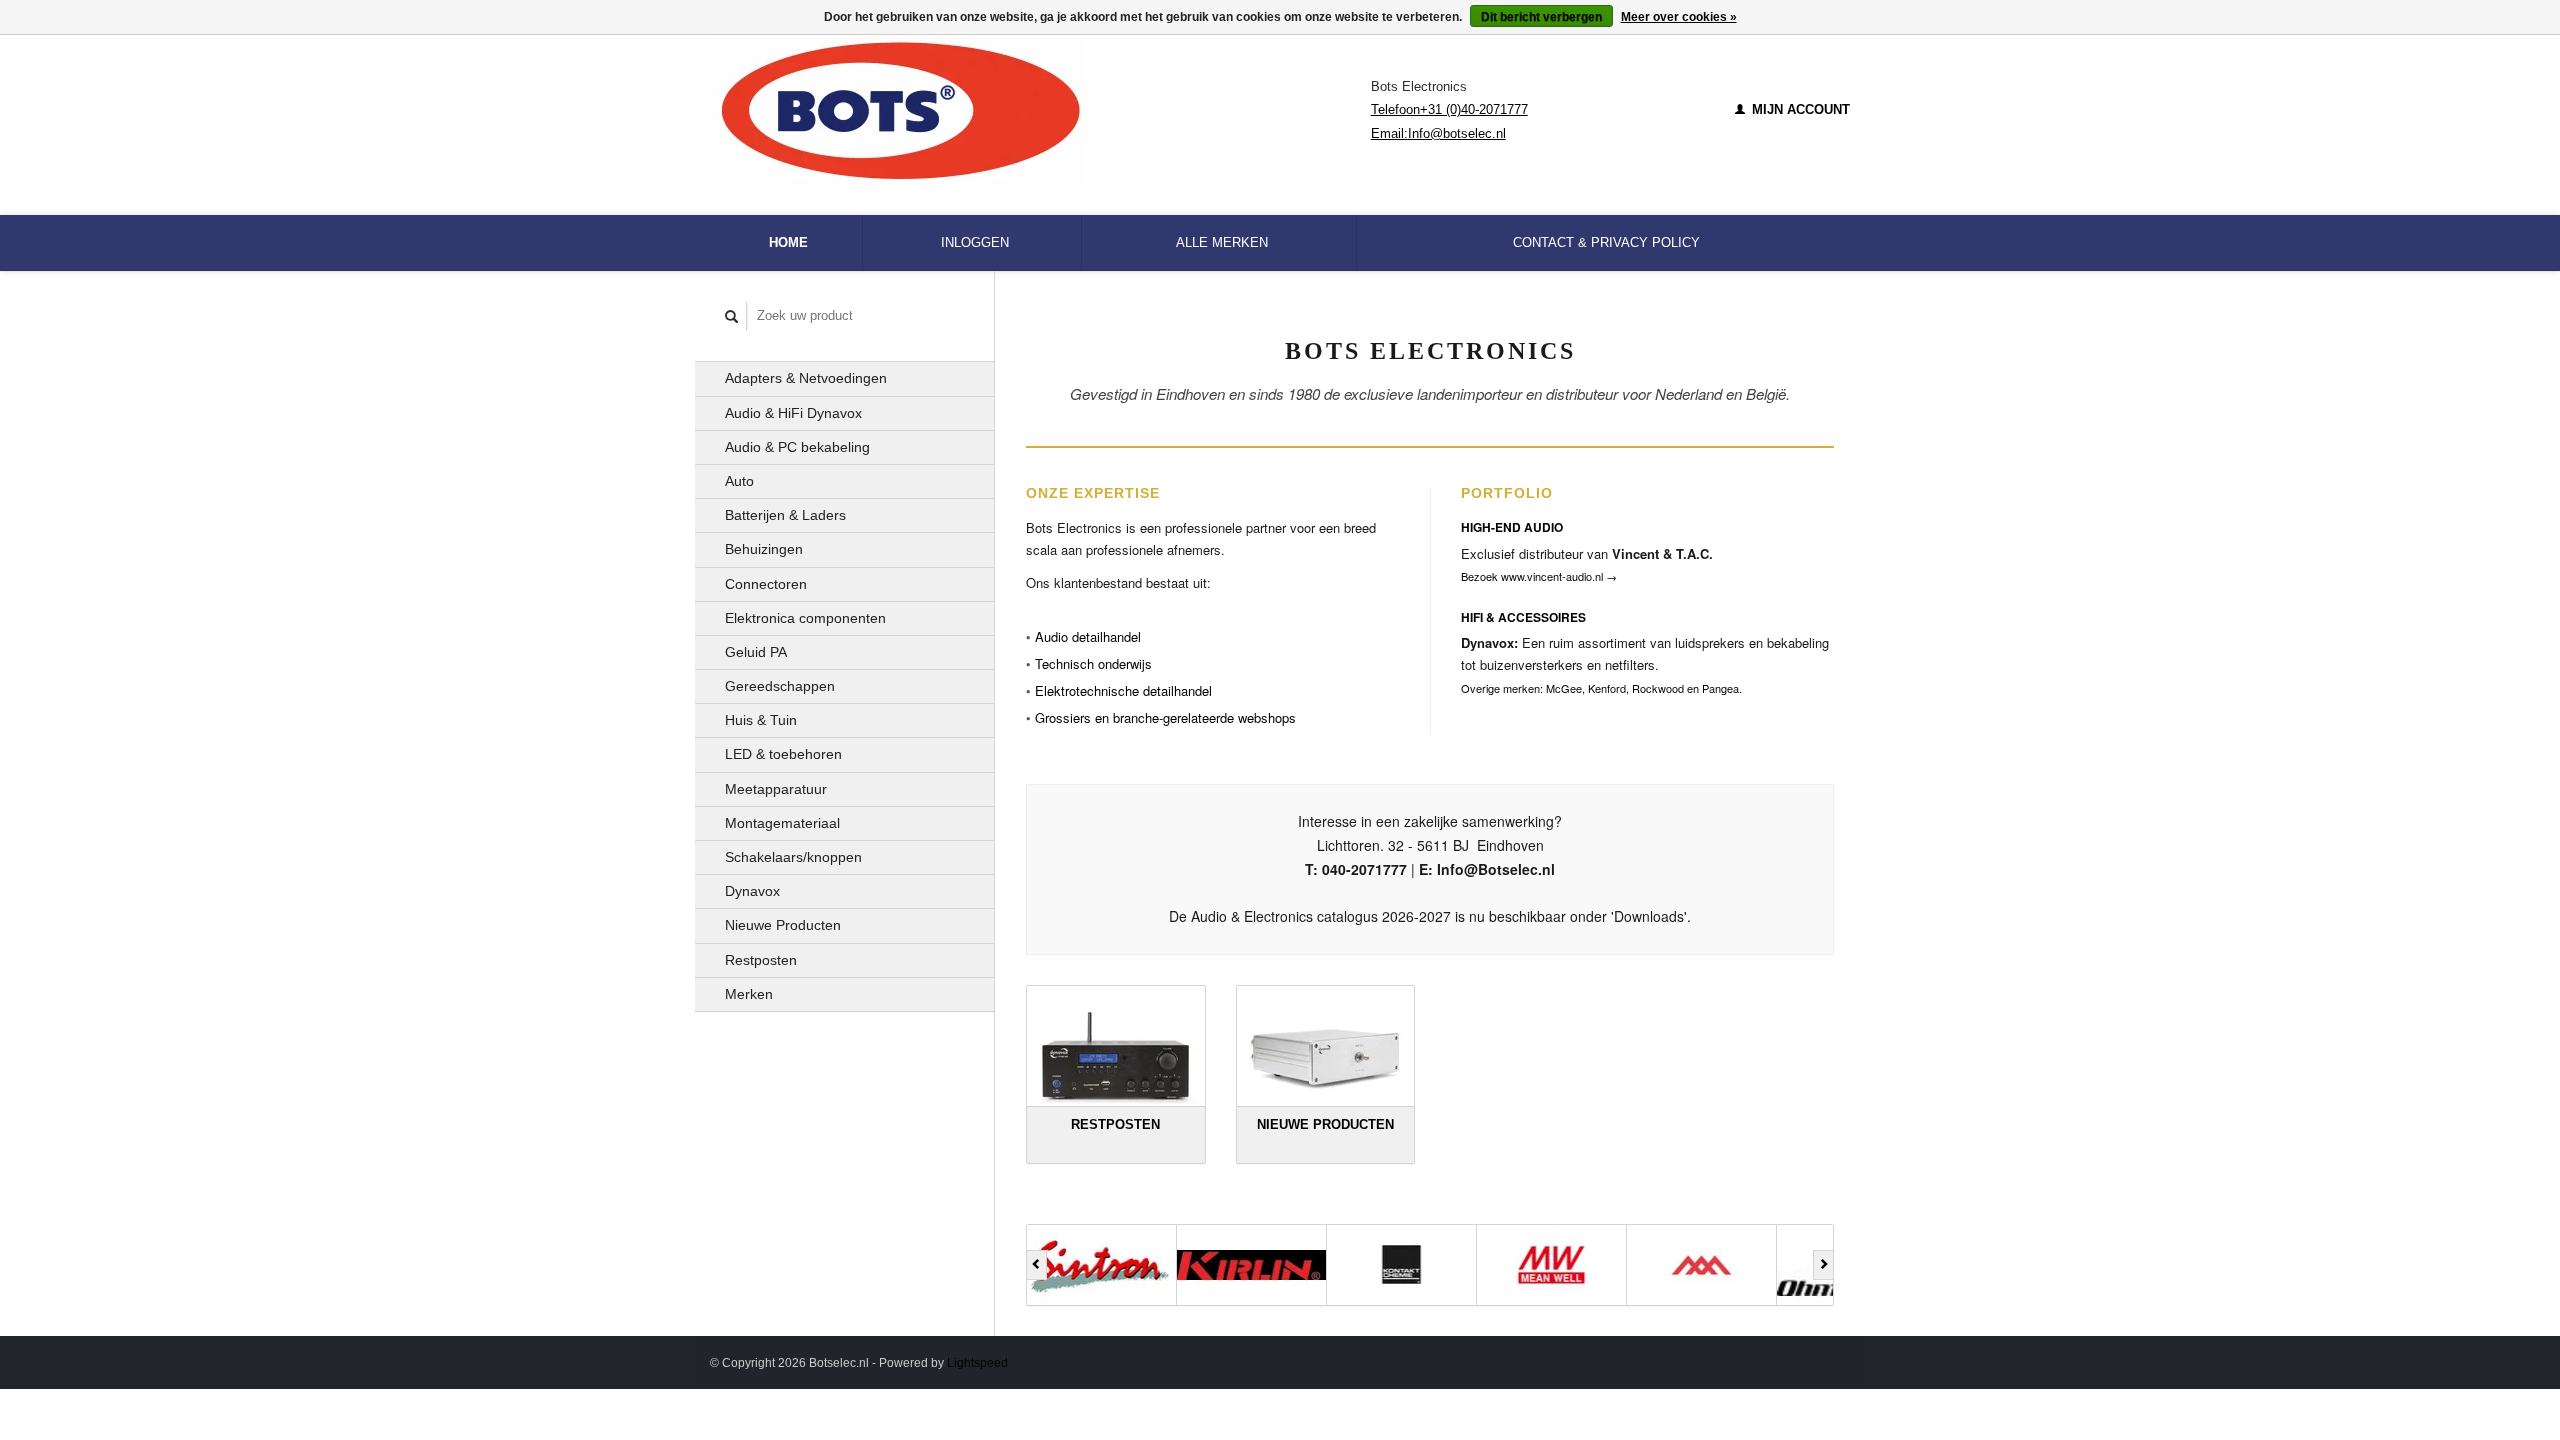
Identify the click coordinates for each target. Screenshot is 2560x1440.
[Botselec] (1040, 110)
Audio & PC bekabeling (797, 447)
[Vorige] (1036, 1265)
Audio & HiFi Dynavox (793, 413)
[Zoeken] (732, 316)
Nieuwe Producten (783, 925)
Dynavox (752, 891)
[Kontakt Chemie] (1304, 1265)
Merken (749, 994)
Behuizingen (764, 549)
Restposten (761, 960)
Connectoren (766, 584)
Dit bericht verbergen (1541, 17)
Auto (739, 481)
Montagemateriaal (782, 823)
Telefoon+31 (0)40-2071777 (1449, 109)
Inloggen (975, 242)
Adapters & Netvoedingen (806, 378)
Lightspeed (977, 1362)
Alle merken (1222, 242)
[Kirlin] (1154, 1265)
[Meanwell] (1454, 1265)
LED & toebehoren (783, 754)
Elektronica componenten (805, 618)
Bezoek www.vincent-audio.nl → (1539, 576)
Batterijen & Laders (785, 515)
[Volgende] (1823, 1265)
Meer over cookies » (1679, 17)
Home (788, 242)
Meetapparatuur (776, 789)
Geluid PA (756, 652)
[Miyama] (1604, 1265)
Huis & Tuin (761, 720)
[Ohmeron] (1754, 1265)
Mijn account (1799, 109)
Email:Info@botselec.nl (1438, 133)
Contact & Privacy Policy (1606, 242)
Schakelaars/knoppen (793, 857)
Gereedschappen (780, 686)
